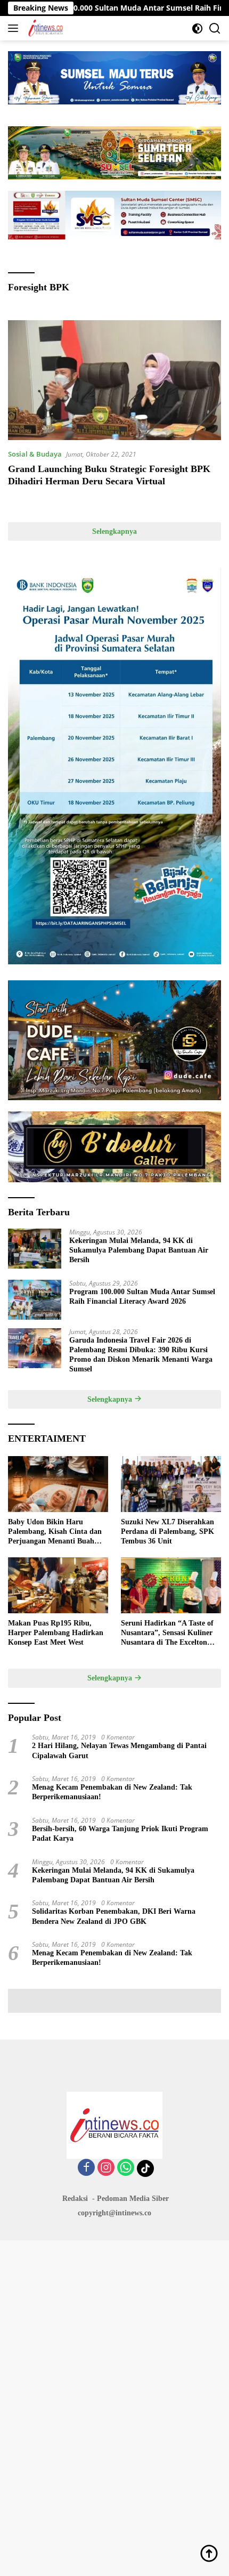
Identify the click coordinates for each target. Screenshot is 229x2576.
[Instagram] (106, 2168)
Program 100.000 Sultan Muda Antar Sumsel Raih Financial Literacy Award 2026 (142, 1297)
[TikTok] (145, 2168)
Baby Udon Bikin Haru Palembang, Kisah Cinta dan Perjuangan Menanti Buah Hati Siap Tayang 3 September (58, 1532)
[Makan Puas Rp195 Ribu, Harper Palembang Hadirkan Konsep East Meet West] (58, 1585)
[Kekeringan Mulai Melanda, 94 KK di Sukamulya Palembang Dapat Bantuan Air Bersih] (35, 1249)
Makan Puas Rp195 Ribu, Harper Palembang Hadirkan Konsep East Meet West (56, 1633)
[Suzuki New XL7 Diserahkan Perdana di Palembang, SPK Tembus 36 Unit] (171, 1484)
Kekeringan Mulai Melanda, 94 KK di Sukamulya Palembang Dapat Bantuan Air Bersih (139, 1250)
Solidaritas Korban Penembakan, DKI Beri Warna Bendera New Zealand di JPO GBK (114, 1916)
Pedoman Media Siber (133, 2199)
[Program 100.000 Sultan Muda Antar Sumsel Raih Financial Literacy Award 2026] (35, 1300)
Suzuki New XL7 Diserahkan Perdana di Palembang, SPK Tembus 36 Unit (167, 1531)
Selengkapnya (114, 531)
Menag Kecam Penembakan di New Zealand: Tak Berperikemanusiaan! (112, 1792)
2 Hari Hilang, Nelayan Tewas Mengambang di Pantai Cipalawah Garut (119, 1750)
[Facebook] (86, 2168)
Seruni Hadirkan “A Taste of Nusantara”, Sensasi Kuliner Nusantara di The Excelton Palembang (167, 1634)
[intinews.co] (44, 28)
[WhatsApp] (126, 2168)
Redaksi (75, 2199)
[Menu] (15, 28)
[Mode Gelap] (197, 29)
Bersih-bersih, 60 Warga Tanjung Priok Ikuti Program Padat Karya (120, 1834)
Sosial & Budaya (35, 454)
